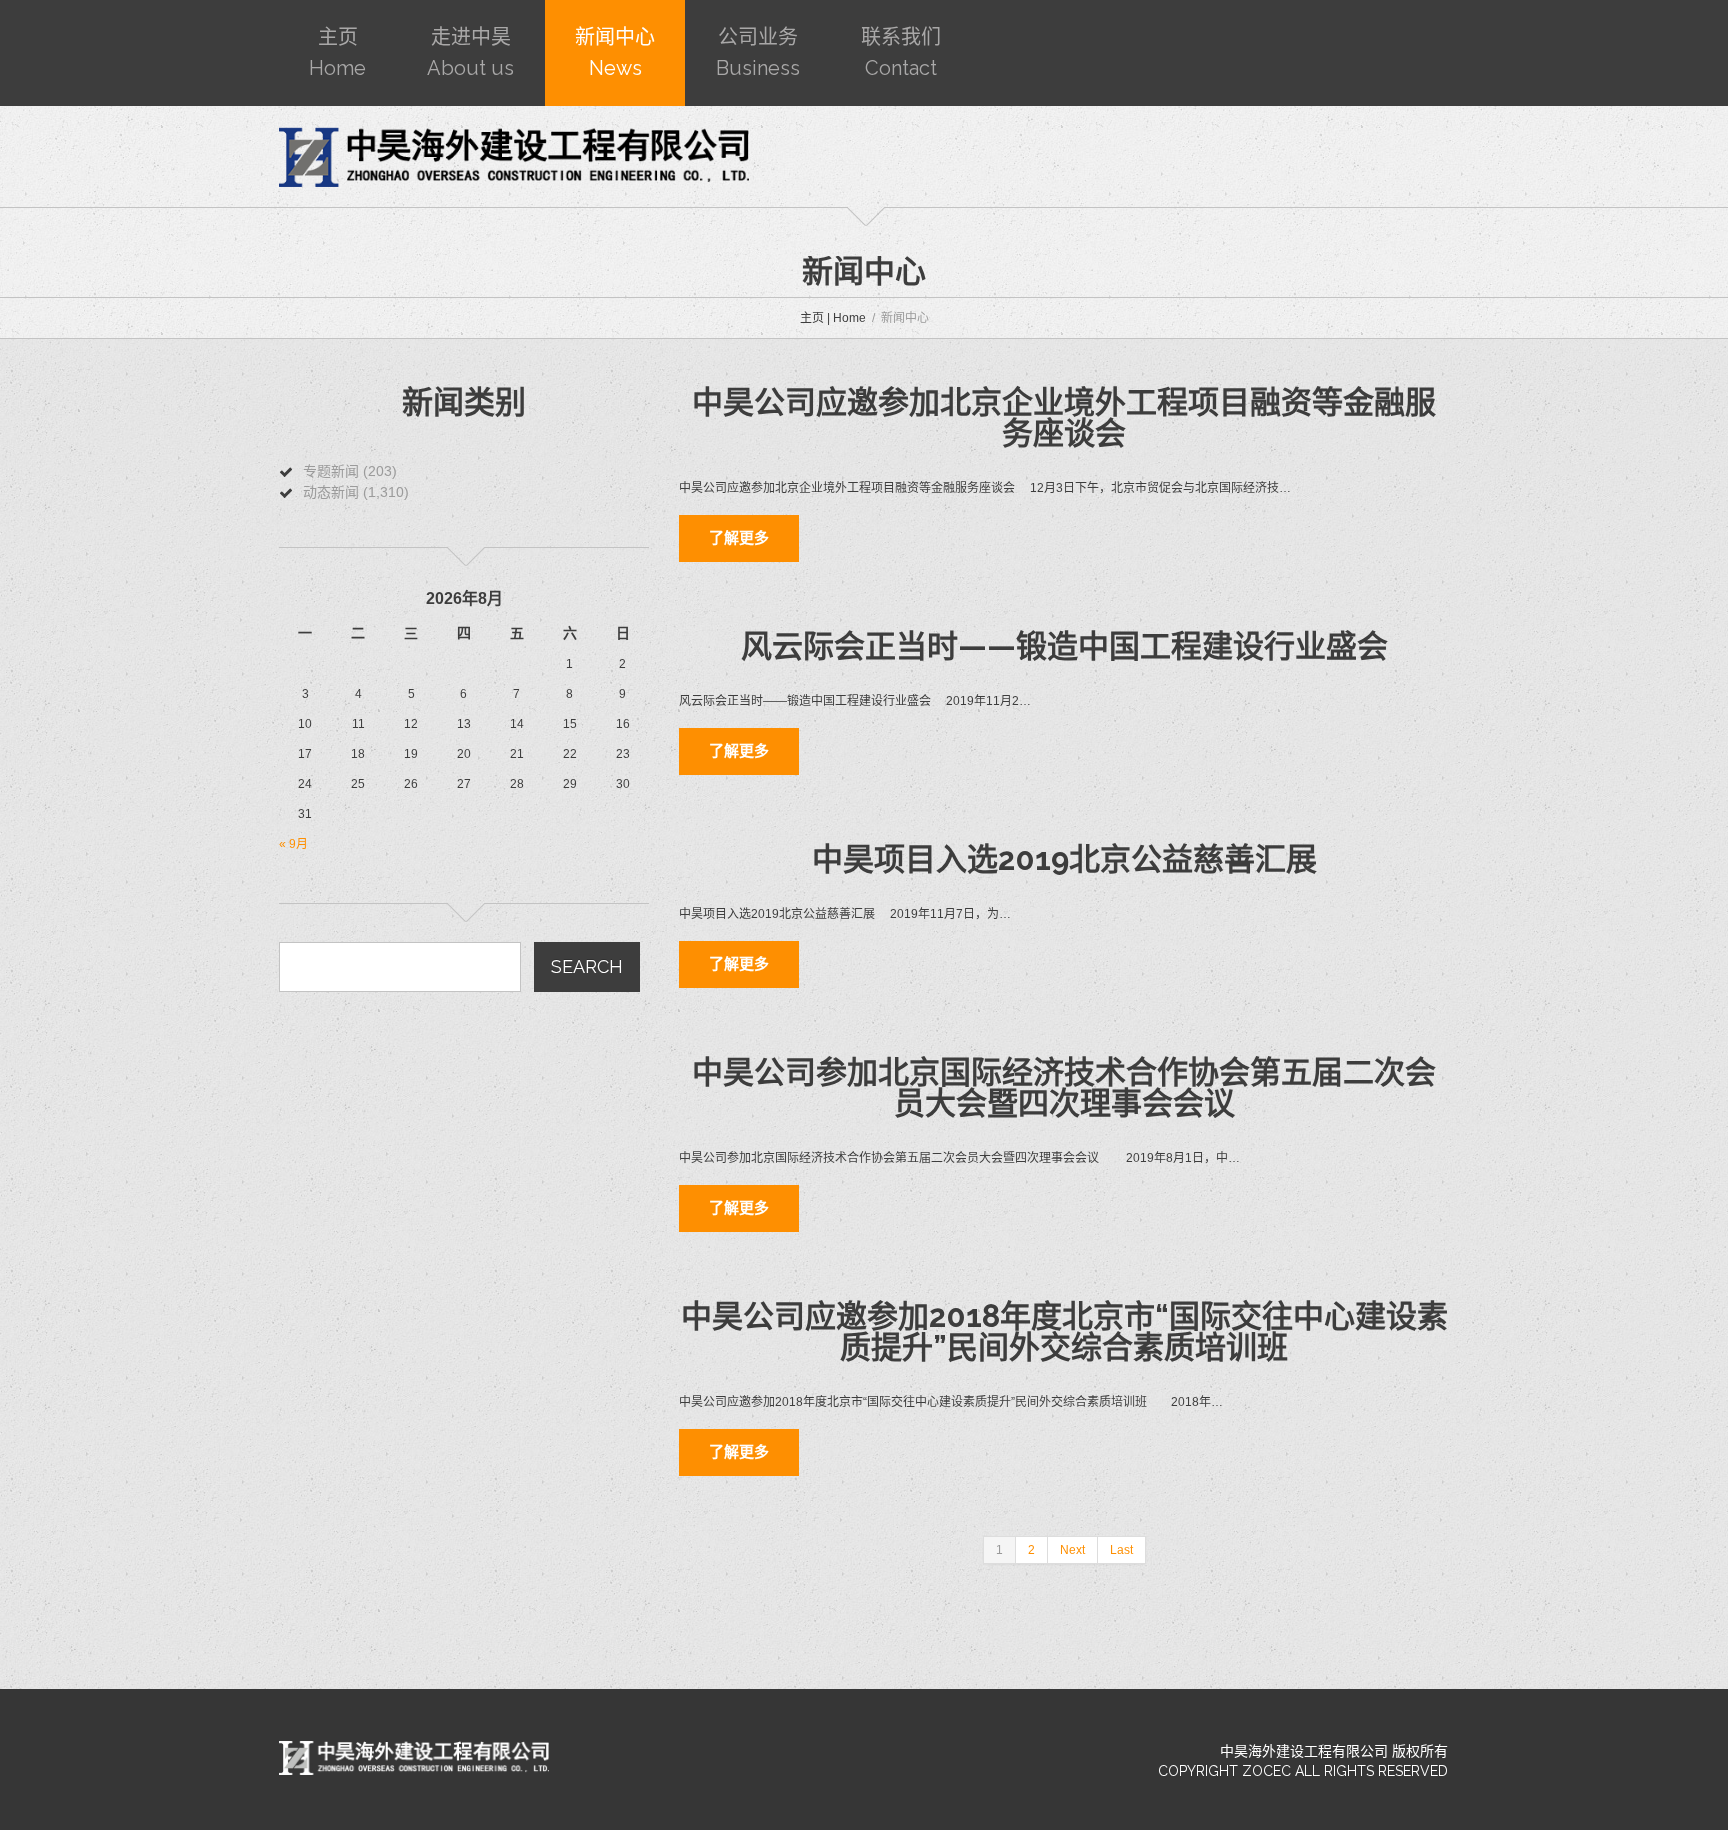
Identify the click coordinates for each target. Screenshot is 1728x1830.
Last (1121, 1550)
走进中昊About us (470, 52)
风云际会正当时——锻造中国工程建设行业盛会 (1064, 646)
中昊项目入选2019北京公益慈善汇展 (1064, 859)
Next (1072, 1550)
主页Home (337, 52)
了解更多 (739, 538)
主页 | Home (833, 318)
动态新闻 (331, 492)
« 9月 (293, 844)
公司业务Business (758, 52)
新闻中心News (615, 52)
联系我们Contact (901, 52)
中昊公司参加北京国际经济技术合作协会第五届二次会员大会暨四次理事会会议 (1064, 1087)
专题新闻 (331, 471)
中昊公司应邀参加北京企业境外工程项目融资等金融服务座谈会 (1064, 417)
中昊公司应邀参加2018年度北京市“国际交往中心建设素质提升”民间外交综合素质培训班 (1064, 1331)
